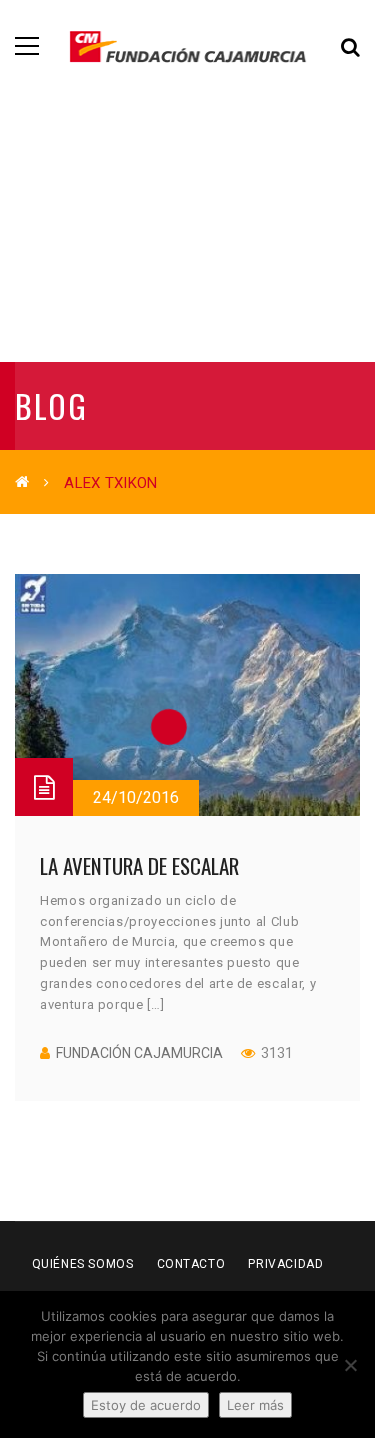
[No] (350, 1365)
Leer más (255, 1405)
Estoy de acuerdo (146, 1405)
